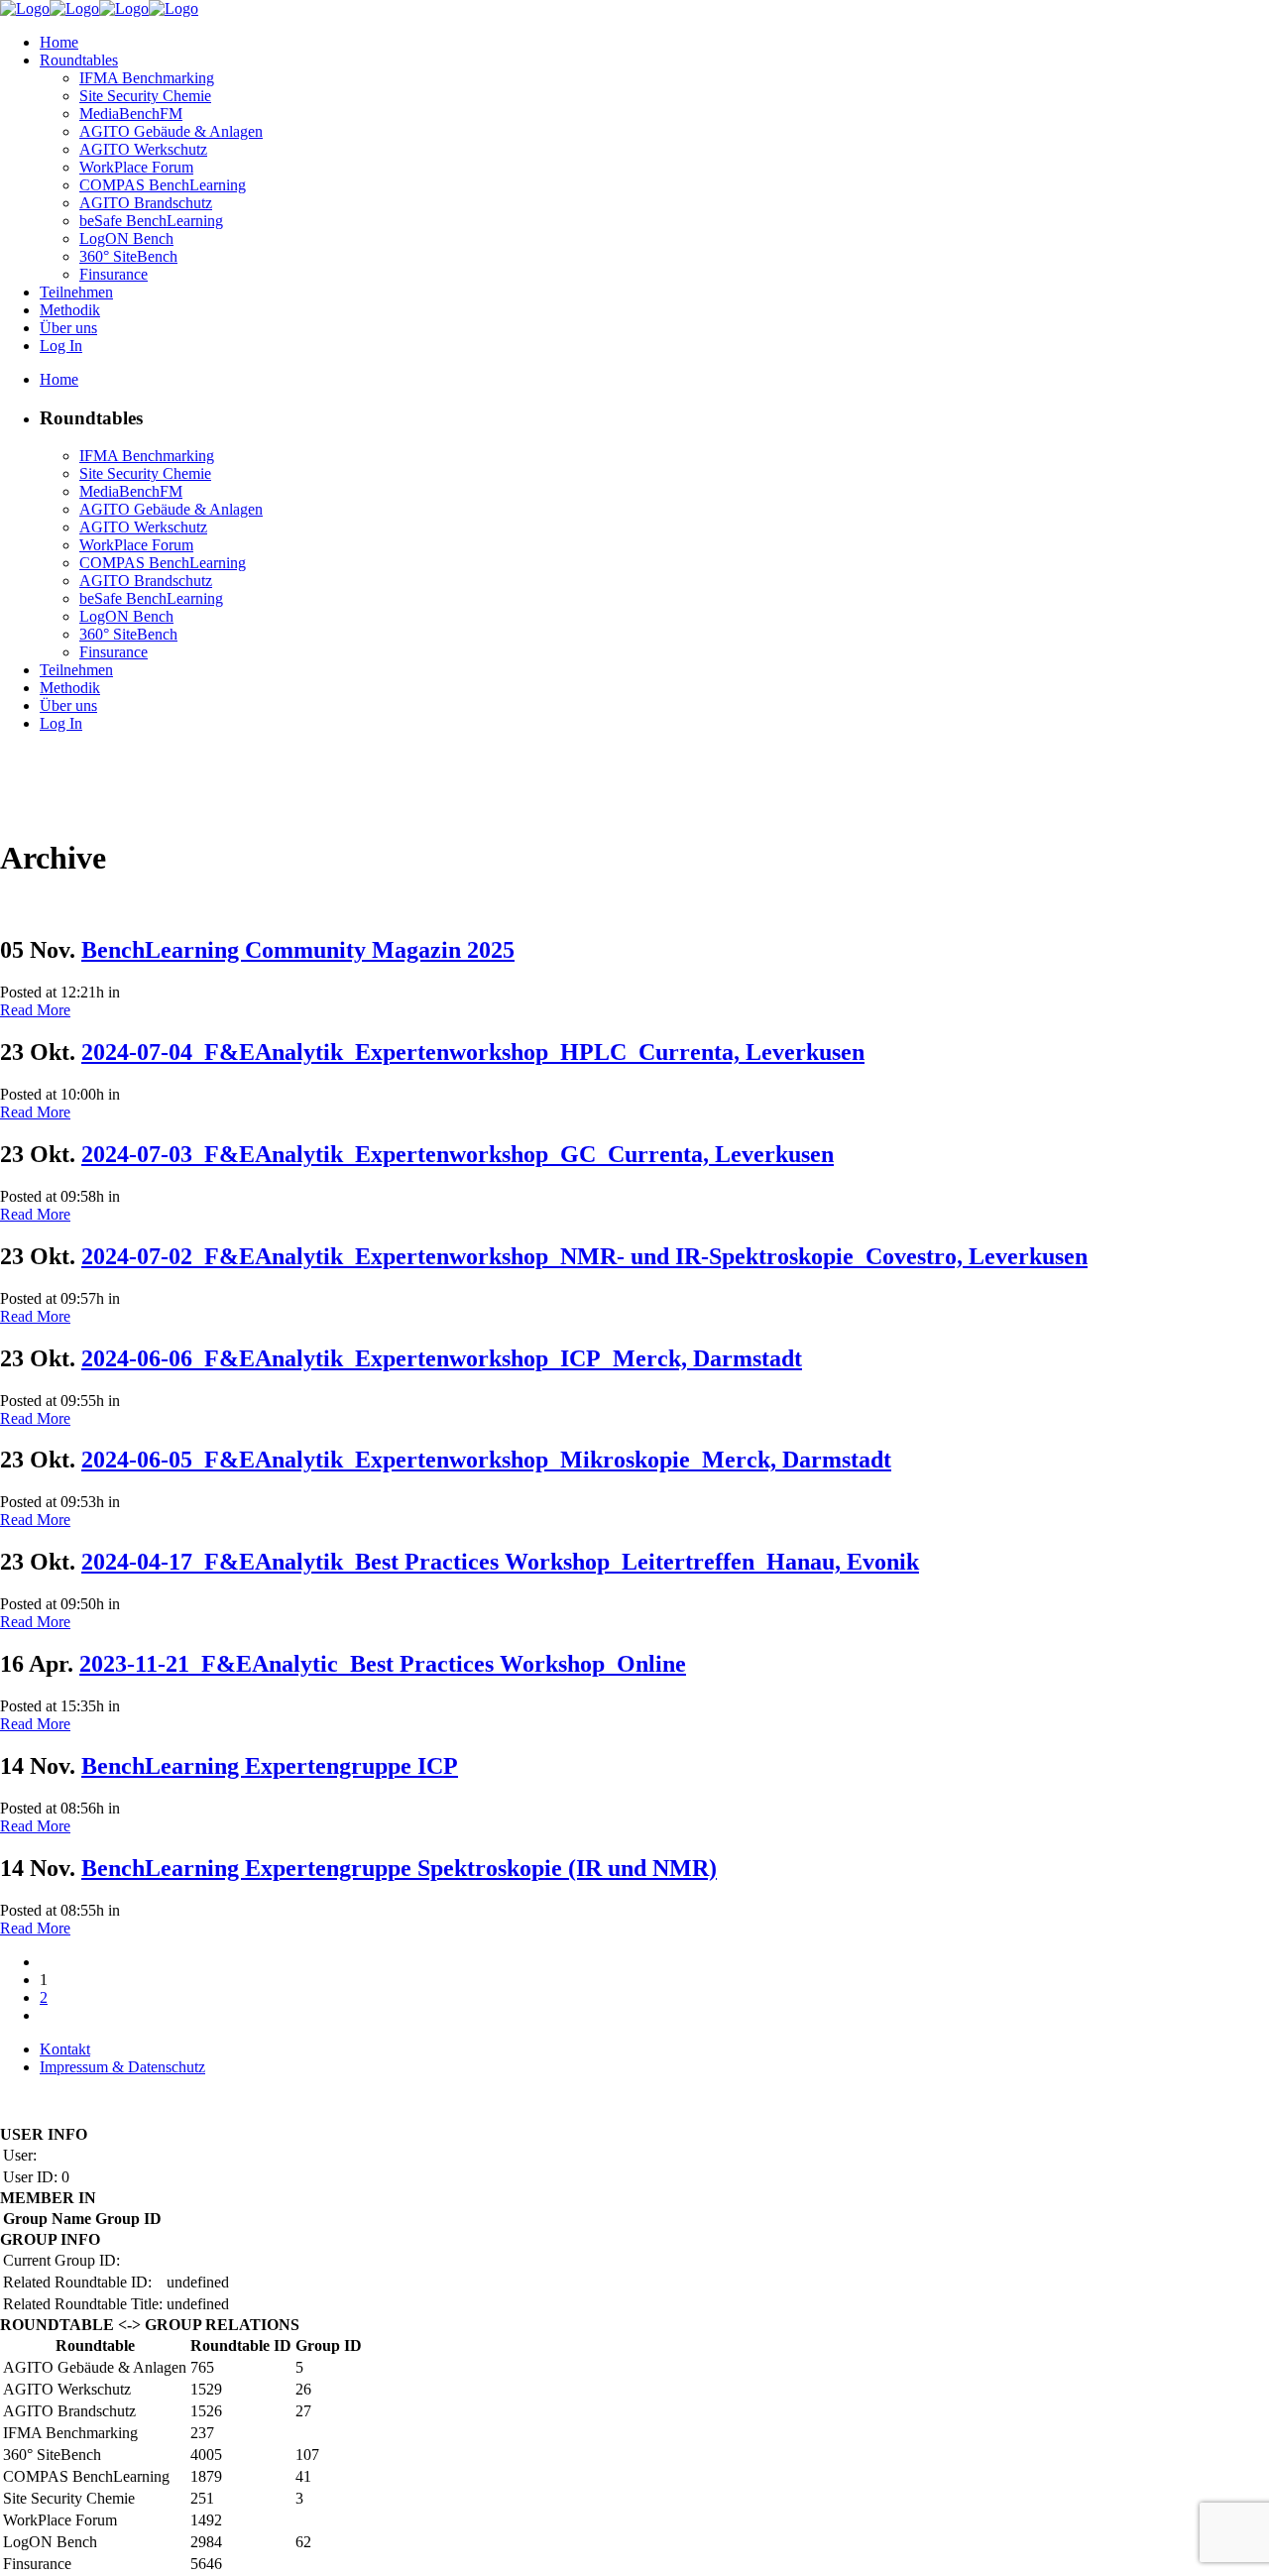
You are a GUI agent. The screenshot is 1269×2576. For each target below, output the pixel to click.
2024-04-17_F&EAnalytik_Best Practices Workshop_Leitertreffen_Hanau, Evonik (500, 1562)
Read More (35, 1010)
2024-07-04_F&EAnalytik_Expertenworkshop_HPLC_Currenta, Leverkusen (473, 1052)
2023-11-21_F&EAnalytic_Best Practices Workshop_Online (383, 1664)
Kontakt (65, 2049)
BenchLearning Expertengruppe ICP (270, 1766)
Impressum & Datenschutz (122, 2067)
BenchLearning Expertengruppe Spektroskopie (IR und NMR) (399, 1868)
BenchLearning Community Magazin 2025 (298, 950)
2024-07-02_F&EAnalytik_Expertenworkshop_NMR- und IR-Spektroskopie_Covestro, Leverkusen (584, 1256)
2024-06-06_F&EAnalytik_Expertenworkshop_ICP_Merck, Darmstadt (442, 1358)
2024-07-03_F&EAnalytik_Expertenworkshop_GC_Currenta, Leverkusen (458, 1154)
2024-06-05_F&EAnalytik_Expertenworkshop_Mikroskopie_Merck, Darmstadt (486, 1460)
